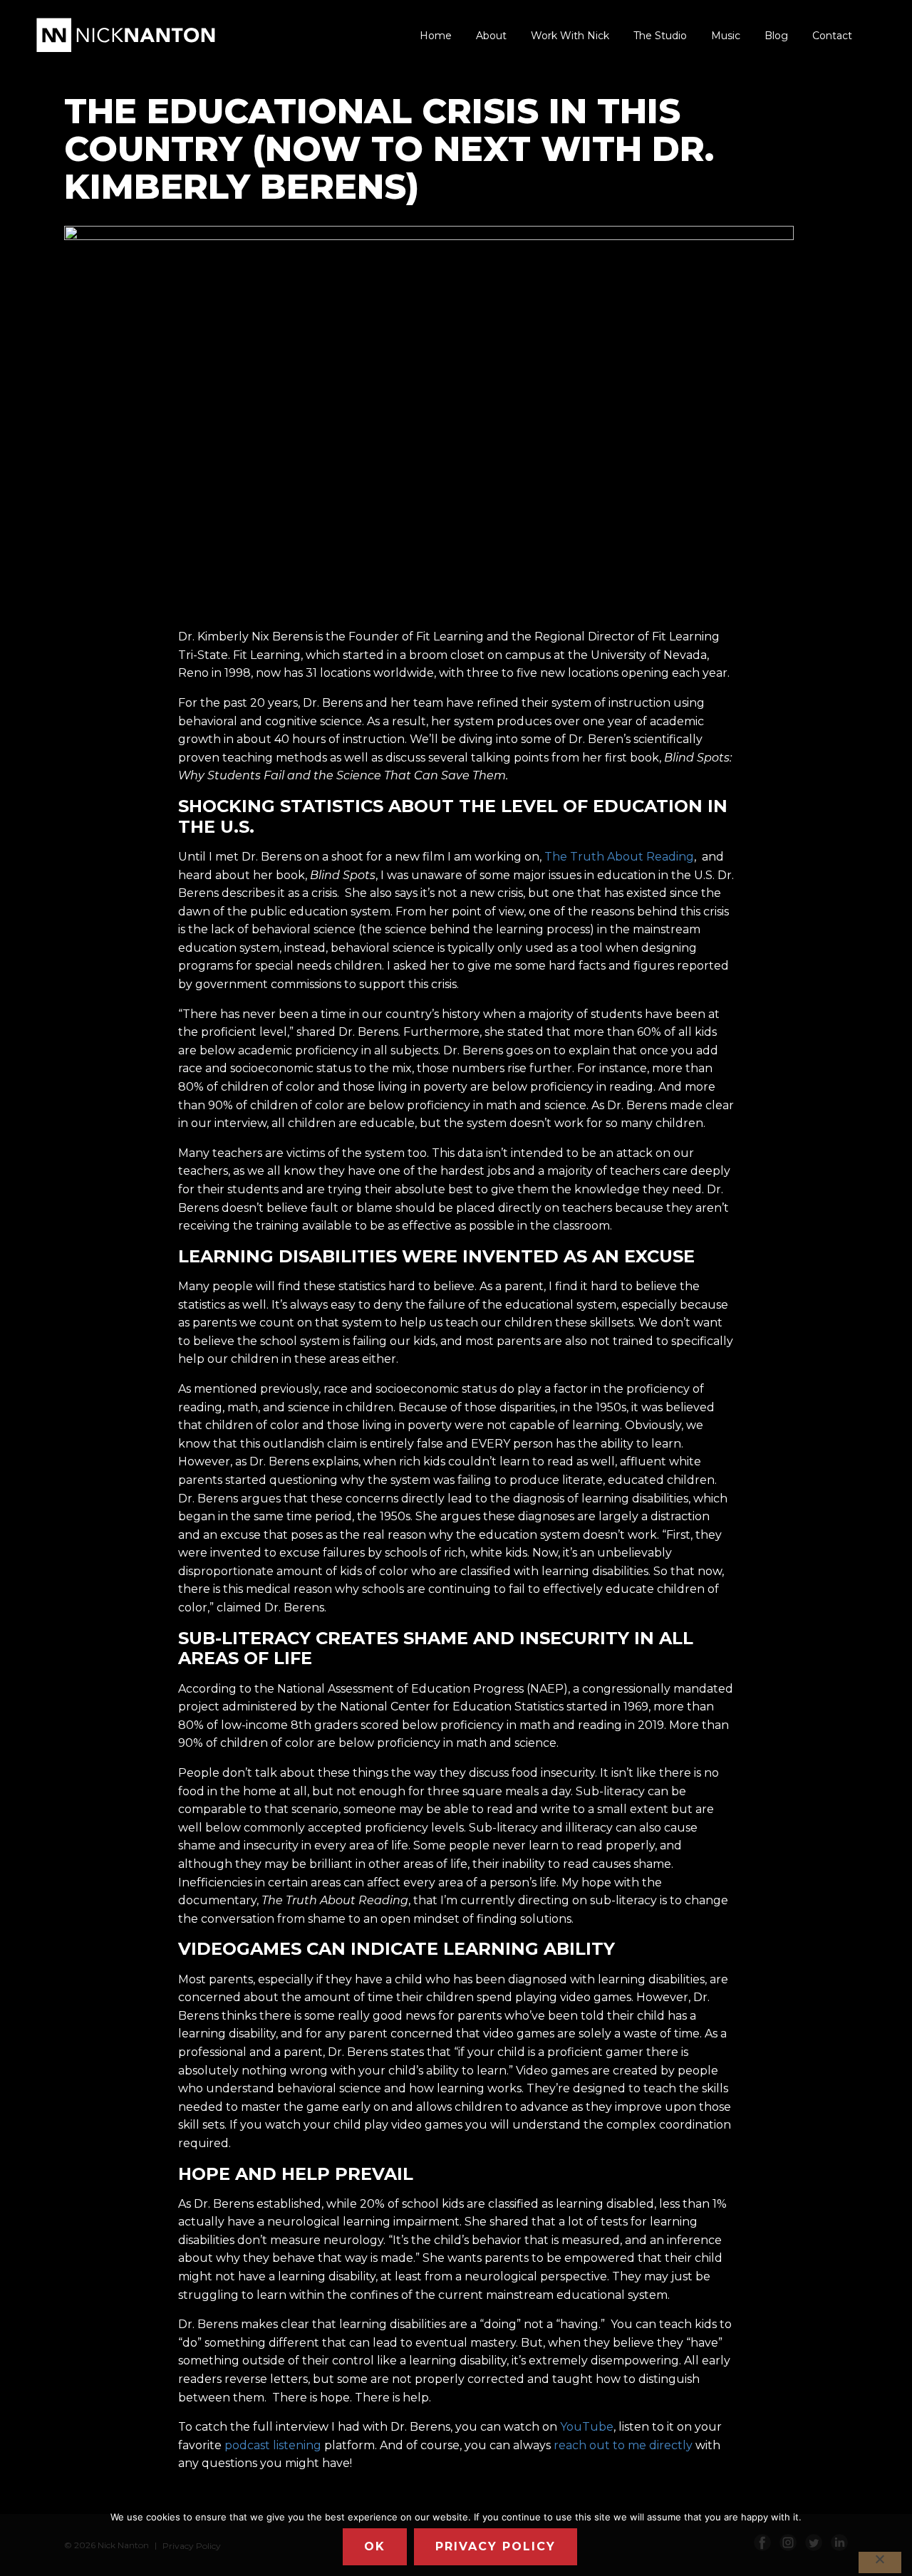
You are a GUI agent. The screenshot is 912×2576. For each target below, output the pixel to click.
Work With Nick (570, 36)
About (491, 36)
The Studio (660, 36)
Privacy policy (496, 2546)
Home (436, 36)
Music (726, 36)
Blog (776, 36)
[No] (880, 2562)
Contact (832, 36)
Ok (375, 2546)
